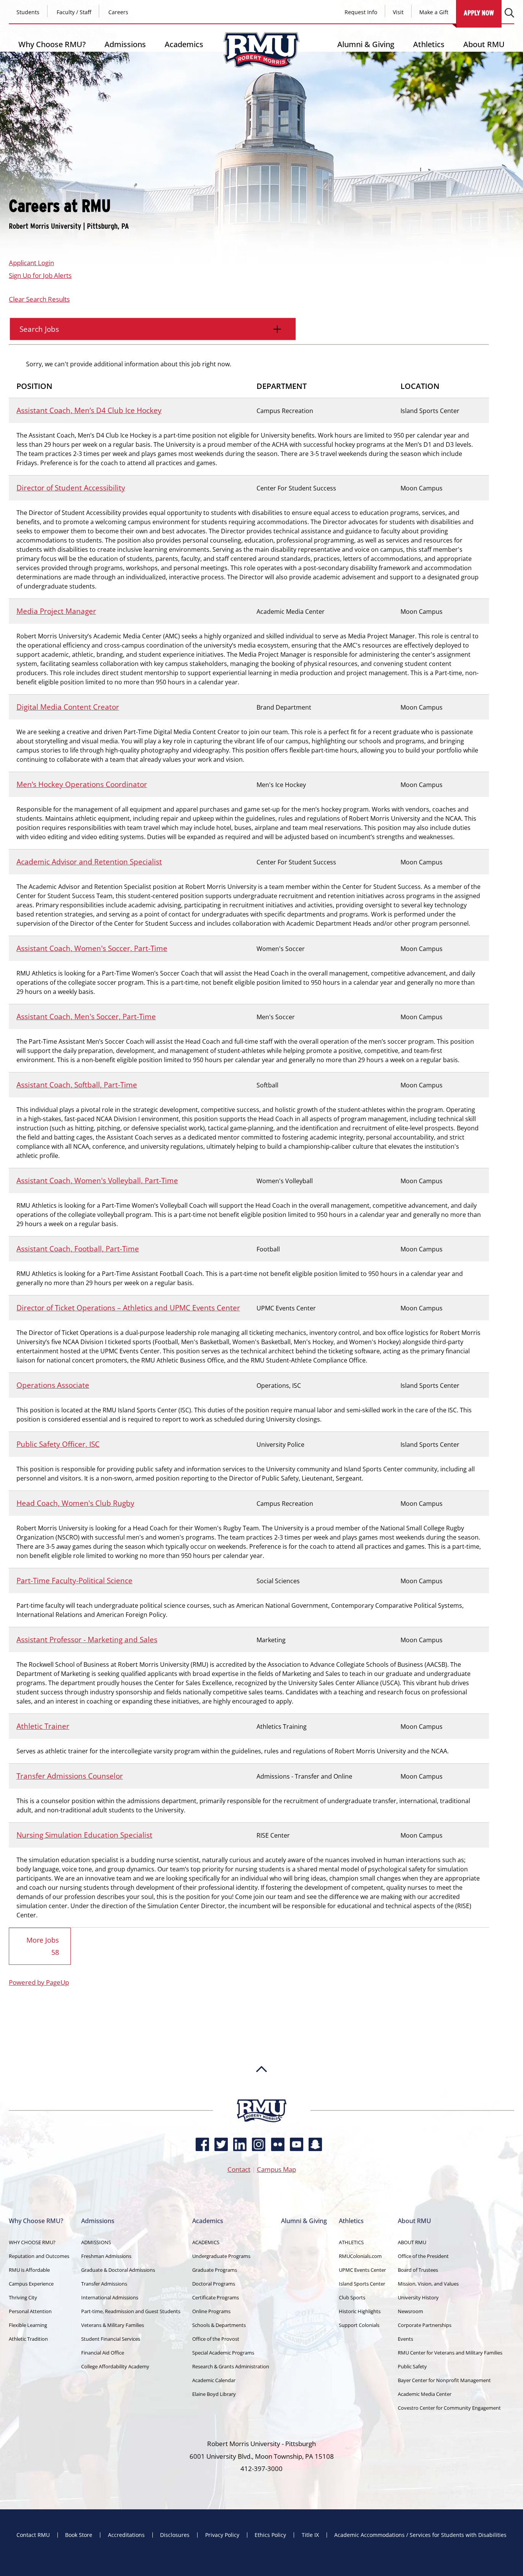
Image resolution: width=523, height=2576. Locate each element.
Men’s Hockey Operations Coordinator (82, 784)
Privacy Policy (222, 2535)
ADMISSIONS (96, 2242)
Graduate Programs (215, 2270)
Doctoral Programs (214, 2284)
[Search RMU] (509, 13)
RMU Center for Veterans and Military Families (450, 2353)
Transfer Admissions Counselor (70, 1776)
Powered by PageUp (39, 1982)
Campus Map (276, 2169)
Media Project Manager (56, 611)
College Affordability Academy (115, 2366)
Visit (398, 12)
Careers (118, 12)
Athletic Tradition (28, 2339)
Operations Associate (53, 1385)
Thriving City (23, 2297)
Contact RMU (33, 2535)
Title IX (310, 2535)
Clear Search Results (39, 299)
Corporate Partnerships (425, 2325)
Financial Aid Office (103, 2353)
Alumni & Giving (366, 44)
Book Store (79, 2535)
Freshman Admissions (106, 2256)
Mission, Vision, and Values (428, 2284)
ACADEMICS (206, 2242)
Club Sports (352, 2297)
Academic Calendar (214, 2380)
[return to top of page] (261, 2096)
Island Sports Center (362, 2284)
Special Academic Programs (223, 2353)
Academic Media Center (425, 2394)
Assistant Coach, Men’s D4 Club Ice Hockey (89, 410)
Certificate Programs (216, 2297)
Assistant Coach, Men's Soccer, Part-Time (86, 1016)
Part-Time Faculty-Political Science (74, 1580)
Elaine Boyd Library (214, 2394)
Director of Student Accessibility (71, 488)
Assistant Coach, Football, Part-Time (78, 1249)
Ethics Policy (270, 2535)
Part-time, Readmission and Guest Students (131, 2311)
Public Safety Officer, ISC (58, 1444)
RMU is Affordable (29, 2270)
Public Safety (412, 2366)
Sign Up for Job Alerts (40, 275)
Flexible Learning (28, 2325)
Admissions (125, 44)
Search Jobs (39, 329)
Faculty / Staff (74, 12)
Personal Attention (30, 2311)
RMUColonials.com (360, 2256)
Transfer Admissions (104, 2284)
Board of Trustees (418, 2270)
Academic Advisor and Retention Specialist (89, 862)
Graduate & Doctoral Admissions (118, 2270)
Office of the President (423, 2256)
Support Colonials (359, 2325)
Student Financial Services (111, 2339)
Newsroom (410, 2311)
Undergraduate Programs (221, 2256)
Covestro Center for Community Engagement (449, 2408)
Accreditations (126, 2535)
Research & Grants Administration (231, 2366)
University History (418, 2297)
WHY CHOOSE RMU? (32, 2242)
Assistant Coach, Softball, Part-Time (77, 1085)
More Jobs (43, 1946)
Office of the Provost (216, 2339)
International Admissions (110, 2297)
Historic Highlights (360, 2311)
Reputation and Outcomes (39, 2256)
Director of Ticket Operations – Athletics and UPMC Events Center (128, 1308)
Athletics (429, 44)
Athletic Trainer (43, 1726)
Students (28, 12)
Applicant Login (31, 263)
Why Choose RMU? (52, 44)
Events (405, 2339)
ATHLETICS (351, 2242)
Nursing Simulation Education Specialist (84, 1835)
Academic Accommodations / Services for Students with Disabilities (420, 2535)
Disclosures (175, 2535)
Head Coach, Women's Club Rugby (75, 1503)
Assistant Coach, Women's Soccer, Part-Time (92, 948)
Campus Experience (31, 2284)
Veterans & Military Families (113, 2325)
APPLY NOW (479, 13)
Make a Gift (434, 12)
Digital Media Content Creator (68, 707)
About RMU (484, 44)
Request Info (361, 12)
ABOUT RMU (412, 2242)
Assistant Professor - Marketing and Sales (87, 1639)
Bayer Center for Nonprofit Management (444, 2380)
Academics (184, 44)
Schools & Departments (219, 2325)
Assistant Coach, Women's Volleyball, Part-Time (97, 1180)
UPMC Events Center (362, 2270)
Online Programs (211, 2311)
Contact (239, 2169)
